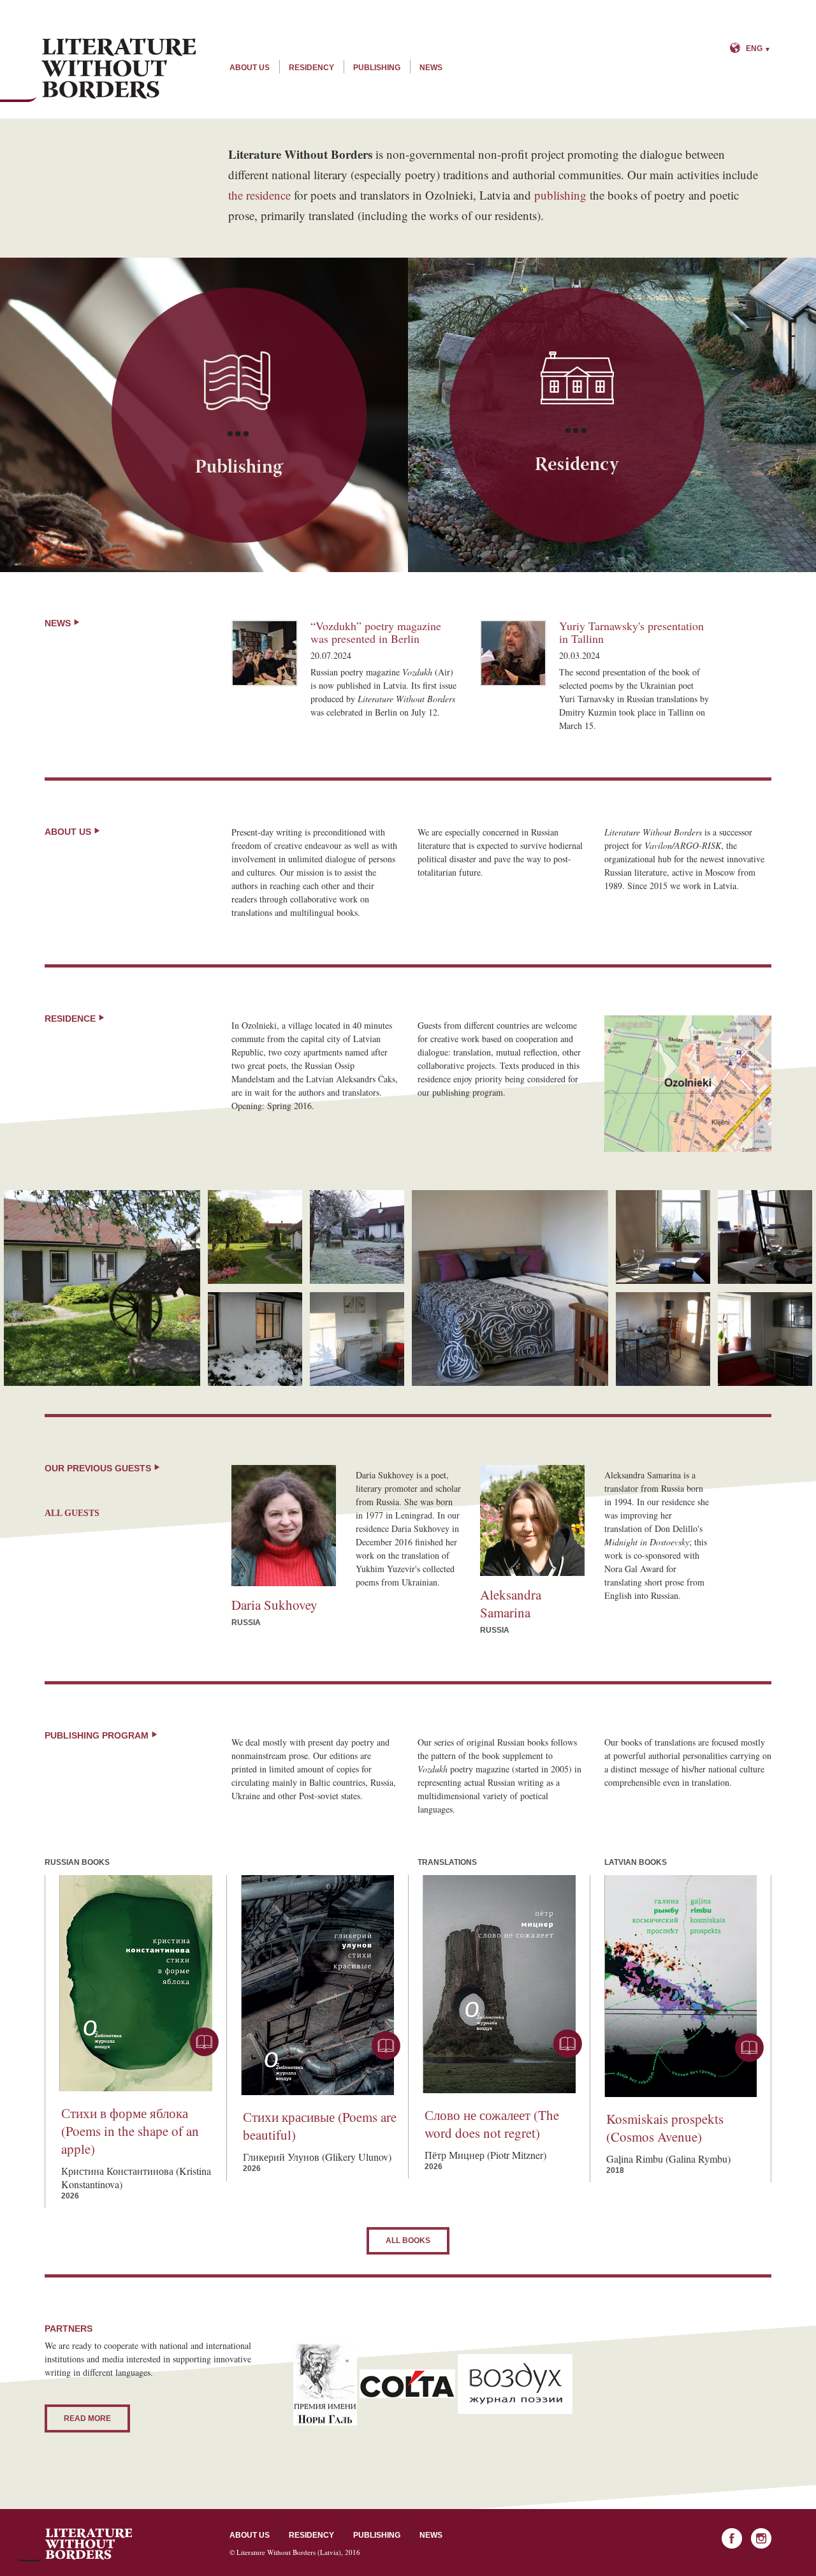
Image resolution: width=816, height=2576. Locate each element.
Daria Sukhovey (274, 1605)
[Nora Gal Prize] (325, 2382)
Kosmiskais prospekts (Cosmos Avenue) (665, 2128)
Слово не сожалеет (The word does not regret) (492, 2124)
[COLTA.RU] (407, 2382)
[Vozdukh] (515, 2382)
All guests (72, 1513)
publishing (560, 195)
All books (408, 2241)
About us (250, 68)
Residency (311, 68)
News (431, 68)
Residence (71, 1019)
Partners (69, 2329)
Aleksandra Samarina (511, 1603)
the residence (259, 195)
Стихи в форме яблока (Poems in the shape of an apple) (130, 2131)
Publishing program (98, 1735)
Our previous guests (99, 1468)
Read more (87, 2418)
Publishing (377, 68)
